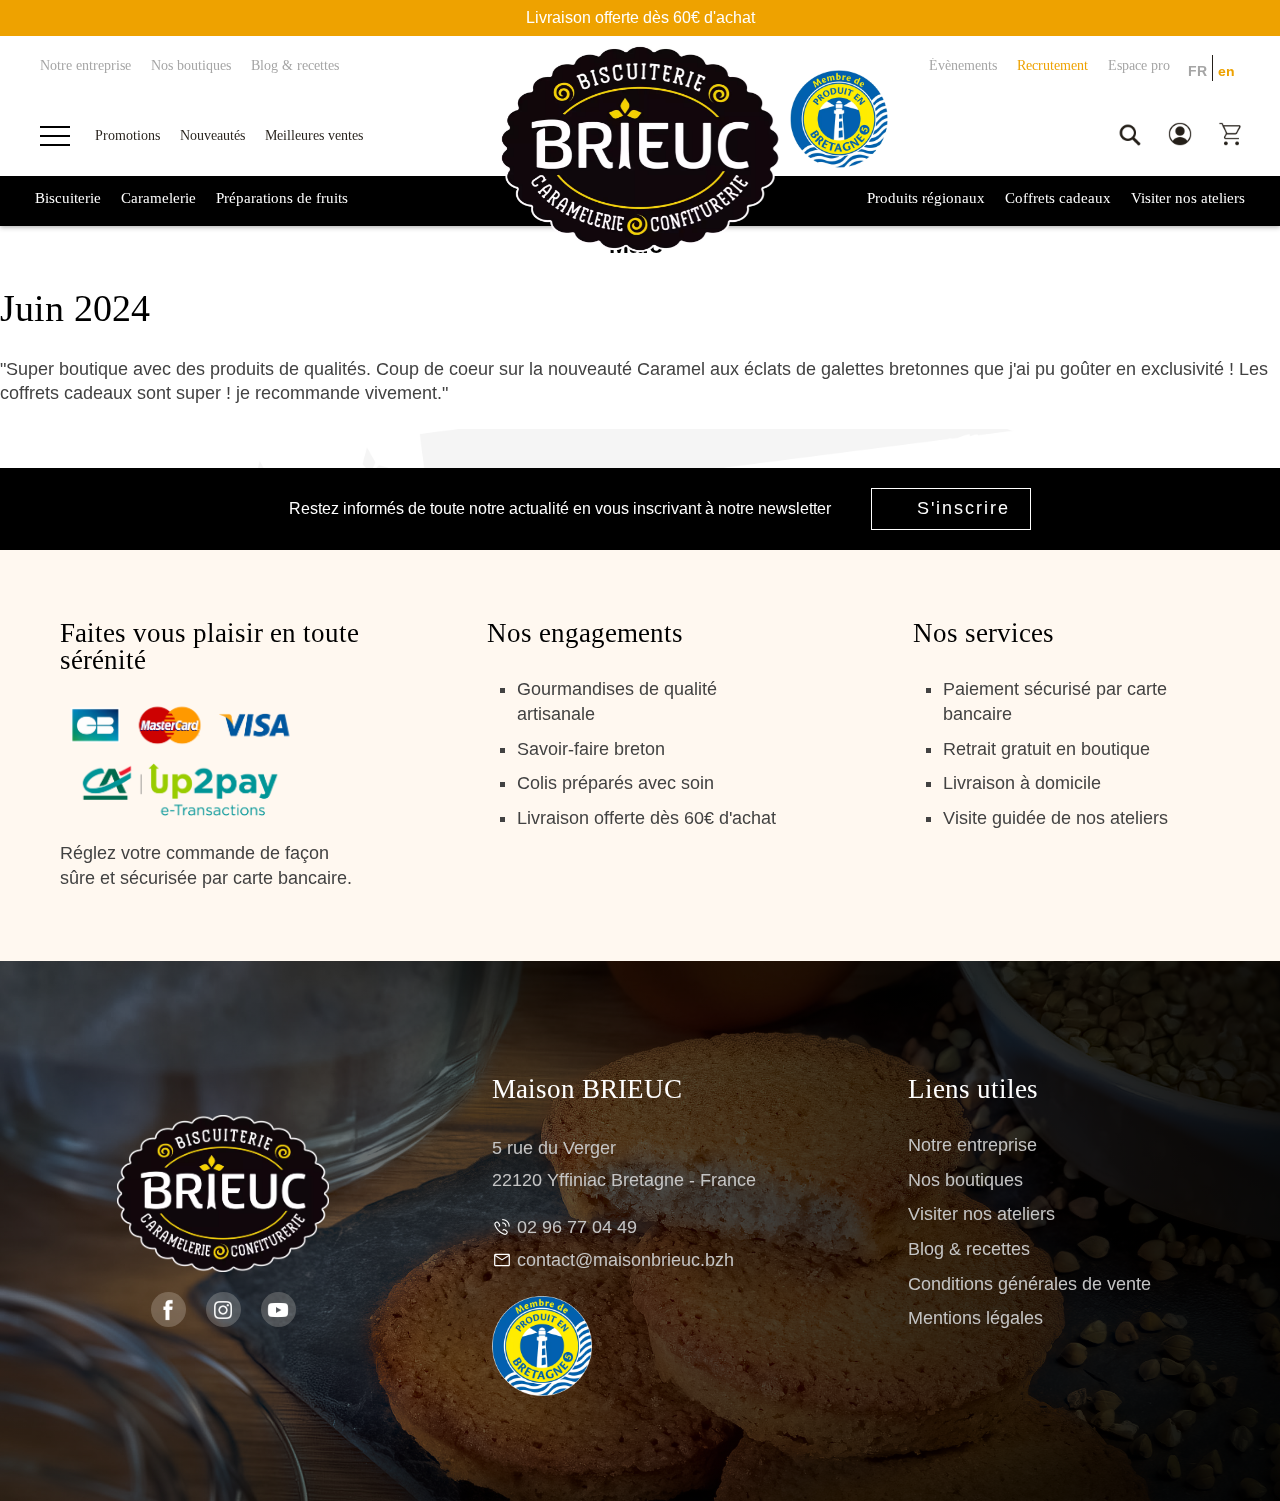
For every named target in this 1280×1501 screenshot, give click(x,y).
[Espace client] (1180, 135)
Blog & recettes (295, 65)
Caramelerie (158, 198)
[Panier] (1230, 135)
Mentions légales (975, 1318)
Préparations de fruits (282, 198)
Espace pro (1139, 65)
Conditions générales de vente (1029, 1284)
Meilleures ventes (314, 135)
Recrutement (1052, 65)
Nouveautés (212, 135)
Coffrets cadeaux (1058, 198)
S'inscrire (963, 508)
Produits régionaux (926, 198)
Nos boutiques (191, 65)
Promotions (127, 135)
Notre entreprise (85, 65)
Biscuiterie (68, 198)
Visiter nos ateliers (1188, 198)
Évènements (963, 65)
